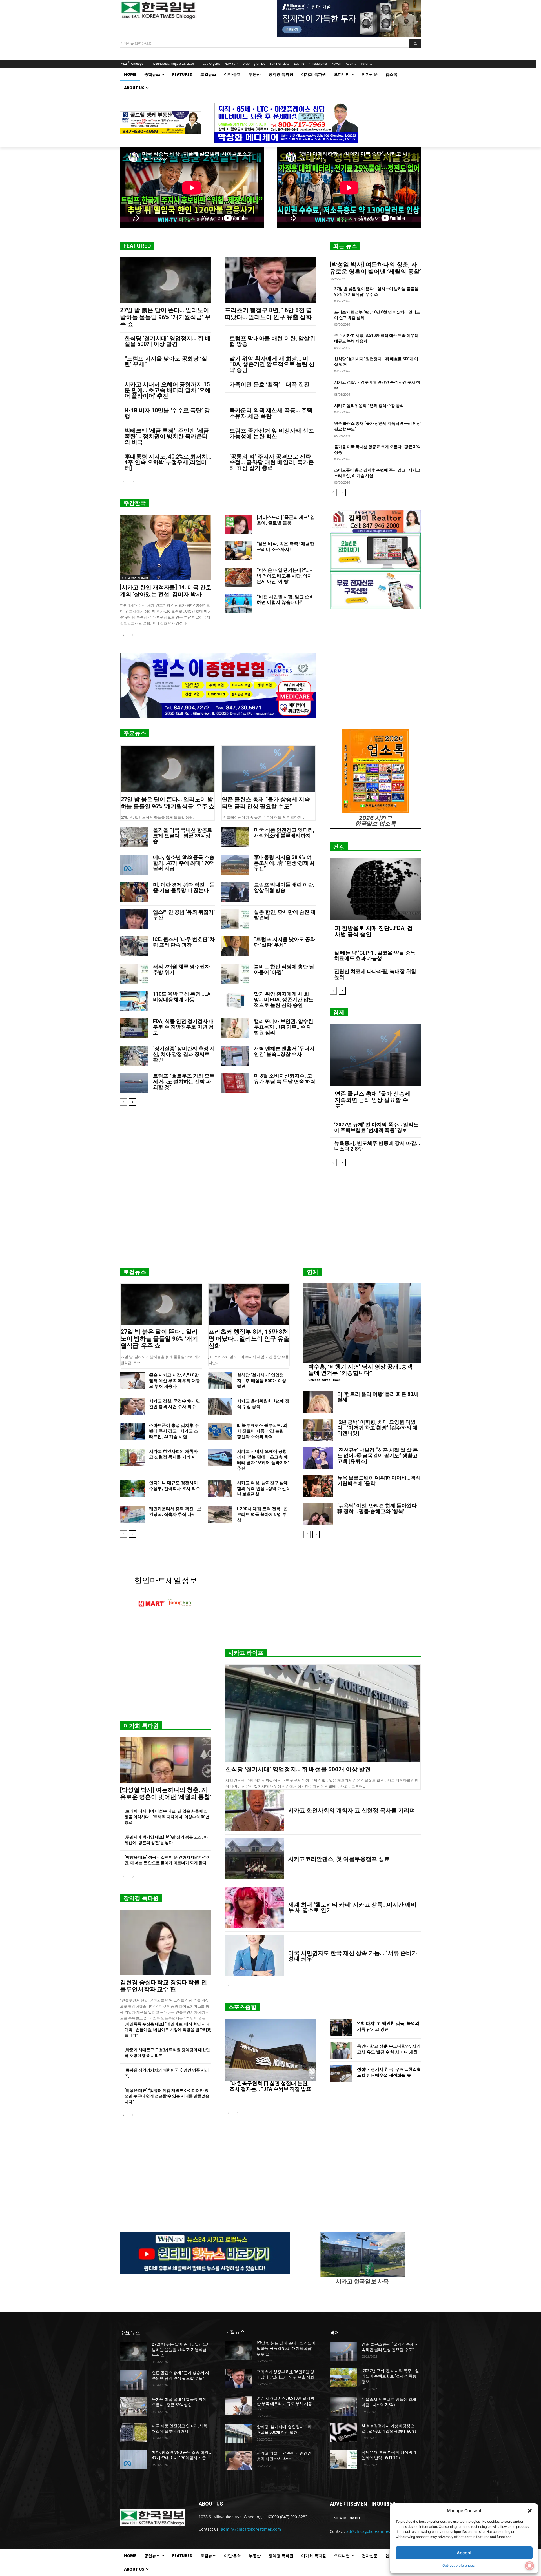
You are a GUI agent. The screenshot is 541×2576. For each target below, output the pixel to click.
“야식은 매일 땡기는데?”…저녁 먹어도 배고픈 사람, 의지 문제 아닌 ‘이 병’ (285, 576)
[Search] (415, 43)
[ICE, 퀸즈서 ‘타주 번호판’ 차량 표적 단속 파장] (134, 946)
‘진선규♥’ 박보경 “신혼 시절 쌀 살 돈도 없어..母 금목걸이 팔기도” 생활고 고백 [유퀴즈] (378, 1455)
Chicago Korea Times (324, 1380)
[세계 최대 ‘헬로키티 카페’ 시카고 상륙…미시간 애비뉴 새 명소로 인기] (254, 1907)
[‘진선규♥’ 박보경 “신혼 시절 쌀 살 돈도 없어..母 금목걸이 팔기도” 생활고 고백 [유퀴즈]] (318, 1458)
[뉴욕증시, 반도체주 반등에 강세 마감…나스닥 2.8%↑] (343, 2406)
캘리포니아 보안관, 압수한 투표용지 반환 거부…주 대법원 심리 (284, 1027)
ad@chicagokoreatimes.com (373, 2531)
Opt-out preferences (458, 2565)
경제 (339, 1012)
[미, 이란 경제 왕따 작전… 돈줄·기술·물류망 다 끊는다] (134, 892)
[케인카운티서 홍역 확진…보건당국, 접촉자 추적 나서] (132, 1515)
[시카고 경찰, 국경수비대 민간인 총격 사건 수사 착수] (132, 1407)
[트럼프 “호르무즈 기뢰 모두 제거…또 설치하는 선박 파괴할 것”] (134, 1083)
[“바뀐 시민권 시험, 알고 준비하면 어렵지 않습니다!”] (239, 604)
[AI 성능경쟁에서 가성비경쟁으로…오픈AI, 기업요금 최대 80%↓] (343, 2433)
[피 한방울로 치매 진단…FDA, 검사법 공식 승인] (375, 889)
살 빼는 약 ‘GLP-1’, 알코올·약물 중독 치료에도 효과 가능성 (375, 956)
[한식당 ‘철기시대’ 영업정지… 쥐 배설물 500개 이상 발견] (220, 1381)
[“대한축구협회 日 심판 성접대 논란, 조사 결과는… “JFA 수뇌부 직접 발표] (270, 2050)
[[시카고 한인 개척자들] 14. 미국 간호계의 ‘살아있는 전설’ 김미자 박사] (166, 547)
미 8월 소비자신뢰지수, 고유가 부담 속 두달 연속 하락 (285, 1079)
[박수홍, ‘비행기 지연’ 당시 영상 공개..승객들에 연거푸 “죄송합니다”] (362, 1323)
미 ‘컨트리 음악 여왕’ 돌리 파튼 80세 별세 (378, 1397)
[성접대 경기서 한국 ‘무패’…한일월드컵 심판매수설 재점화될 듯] (341, 2073)
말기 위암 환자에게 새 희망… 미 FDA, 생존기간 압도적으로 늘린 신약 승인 (272, 364)
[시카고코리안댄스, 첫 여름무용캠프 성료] (254, 1859)
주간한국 (135, 503)
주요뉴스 (135, 733)
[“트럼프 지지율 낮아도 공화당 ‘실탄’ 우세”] (235, 946)
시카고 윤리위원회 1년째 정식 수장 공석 (369, 406)
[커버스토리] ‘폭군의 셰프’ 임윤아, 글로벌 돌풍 (286, 520)
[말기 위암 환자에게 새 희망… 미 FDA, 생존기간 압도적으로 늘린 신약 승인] (235, 1001)
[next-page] (133, 482)
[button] (530, 2511)
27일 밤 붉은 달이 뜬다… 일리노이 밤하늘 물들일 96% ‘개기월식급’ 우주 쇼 (165, 317)
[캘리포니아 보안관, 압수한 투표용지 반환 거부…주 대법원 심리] (235, 1028)
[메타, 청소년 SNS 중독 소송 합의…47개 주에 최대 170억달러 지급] (134, 865)
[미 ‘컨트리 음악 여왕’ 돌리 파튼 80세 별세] (318, 1402)
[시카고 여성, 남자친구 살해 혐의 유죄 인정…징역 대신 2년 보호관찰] (220, 1489)
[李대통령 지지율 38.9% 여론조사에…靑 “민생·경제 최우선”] (235, 865)
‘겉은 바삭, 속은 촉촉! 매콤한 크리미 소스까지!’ (285, 547)
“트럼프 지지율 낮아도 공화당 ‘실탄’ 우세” (166, 361)
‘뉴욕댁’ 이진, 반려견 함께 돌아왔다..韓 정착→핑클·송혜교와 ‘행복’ (378, 1508)
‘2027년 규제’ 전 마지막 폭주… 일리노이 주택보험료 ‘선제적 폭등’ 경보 (376, 1127)
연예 (312, 1272)
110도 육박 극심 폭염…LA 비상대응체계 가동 (182, 997)
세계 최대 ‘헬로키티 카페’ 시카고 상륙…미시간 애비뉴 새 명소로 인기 (352, 1907)
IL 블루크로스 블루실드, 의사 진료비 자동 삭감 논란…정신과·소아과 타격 (262, 1431)
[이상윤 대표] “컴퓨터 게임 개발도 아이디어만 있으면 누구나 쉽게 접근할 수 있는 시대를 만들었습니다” (167, 2096)
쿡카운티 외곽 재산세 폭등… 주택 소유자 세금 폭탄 (271, 413)
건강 (339, 847)
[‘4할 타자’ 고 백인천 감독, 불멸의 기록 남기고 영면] (341, 2027)
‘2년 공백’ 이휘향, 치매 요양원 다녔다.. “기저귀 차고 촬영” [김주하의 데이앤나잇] (377, 1428)
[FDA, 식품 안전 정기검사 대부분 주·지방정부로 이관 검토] (134, 1028)
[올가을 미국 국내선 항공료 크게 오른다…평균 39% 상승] (134, 837)
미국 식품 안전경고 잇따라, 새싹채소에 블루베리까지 (284, 833)
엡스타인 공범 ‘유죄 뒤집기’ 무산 (184, 915)
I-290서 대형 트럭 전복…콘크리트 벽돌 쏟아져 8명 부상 (262, 1514)
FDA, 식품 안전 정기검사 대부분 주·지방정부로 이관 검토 (183, 1027)
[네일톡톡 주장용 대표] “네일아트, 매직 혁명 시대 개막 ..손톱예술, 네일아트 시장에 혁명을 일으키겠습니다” (168, 2030)
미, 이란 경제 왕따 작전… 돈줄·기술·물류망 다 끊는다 (184, 887)
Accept (464, 2553)
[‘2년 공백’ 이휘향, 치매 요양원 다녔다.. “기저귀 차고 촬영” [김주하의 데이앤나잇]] (318, 1430)
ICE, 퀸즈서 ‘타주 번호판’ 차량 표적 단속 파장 (184, 942)
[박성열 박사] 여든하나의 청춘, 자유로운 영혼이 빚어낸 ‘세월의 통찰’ (375, 268)
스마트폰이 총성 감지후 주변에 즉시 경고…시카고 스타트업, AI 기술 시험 (174, 1431)
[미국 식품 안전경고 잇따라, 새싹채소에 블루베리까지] (235, 837)
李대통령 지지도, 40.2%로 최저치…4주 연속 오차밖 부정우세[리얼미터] (168, 462)
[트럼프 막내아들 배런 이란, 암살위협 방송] (235, 892)
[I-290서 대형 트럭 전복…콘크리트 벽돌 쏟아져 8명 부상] (220, 1515)
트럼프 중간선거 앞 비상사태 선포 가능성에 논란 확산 (272, 433)
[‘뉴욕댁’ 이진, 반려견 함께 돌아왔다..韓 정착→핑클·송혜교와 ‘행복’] (318, 1514)
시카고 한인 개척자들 (135, 578)
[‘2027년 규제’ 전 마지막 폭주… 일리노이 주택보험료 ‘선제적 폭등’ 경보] (343, 2378)
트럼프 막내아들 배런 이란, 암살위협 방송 (272, 341)
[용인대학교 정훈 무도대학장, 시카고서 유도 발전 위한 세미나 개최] (341, 2050)
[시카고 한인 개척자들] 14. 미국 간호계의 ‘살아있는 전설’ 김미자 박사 (166, 591)
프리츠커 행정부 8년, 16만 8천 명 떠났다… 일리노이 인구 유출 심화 (268, 314)
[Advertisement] (270, 1219)
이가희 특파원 (141, 1726)
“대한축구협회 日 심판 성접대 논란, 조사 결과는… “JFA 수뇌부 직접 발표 (270, 2086)
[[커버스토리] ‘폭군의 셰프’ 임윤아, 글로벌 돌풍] (239, 524)
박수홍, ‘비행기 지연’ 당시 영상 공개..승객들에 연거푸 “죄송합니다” (360, 1370)
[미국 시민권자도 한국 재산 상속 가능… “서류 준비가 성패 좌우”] (254, 1956)
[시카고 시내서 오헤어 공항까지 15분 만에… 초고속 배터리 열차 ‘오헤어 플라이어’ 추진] (220, 1457)
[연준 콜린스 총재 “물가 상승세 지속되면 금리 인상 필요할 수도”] (269, 769)
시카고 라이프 (246, 1653)
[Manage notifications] (529, 2566)
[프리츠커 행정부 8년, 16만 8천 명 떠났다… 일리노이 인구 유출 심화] (270, 280)
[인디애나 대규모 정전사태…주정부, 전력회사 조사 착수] (132, 1489)
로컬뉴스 (135, 1272)
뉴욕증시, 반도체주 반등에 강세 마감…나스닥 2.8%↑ (377, 1146)
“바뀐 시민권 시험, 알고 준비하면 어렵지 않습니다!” (285, 599)
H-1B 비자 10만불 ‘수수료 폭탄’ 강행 (167, 413)
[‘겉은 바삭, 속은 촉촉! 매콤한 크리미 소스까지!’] (239, 551)
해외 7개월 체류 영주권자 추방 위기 (181, 969)
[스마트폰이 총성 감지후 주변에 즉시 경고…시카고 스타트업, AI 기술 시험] (132, 1431)
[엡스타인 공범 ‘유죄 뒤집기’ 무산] (134, 919)
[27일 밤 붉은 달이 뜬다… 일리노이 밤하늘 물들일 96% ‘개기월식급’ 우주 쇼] (166, 280)
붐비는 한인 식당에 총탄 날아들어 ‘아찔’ (284, 969)
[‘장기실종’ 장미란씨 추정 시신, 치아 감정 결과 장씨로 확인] (134, 1056)
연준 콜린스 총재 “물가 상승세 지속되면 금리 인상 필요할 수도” (266, 803)
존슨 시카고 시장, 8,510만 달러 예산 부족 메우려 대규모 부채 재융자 (175, 1381)
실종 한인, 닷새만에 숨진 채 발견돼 (285, 915)
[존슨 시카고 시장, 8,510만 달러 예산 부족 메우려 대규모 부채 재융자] (132, 1381)
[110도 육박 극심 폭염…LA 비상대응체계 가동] (134, 1001)
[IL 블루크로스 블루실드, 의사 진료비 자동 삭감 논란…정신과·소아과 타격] (220, 1431)
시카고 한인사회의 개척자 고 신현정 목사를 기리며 (352, 1810)
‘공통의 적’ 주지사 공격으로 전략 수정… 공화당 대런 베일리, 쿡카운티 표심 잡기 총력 (272, 462)
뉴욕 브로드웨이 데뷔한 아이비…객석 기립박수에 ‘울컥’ (379, 1481)
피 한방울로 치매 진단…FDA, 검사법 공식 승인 (374, 931)
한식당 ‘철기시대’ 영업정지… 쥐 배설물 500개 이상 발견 (168, 341)
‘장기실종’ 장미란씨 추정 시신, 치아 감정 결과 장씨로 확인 (184, 1054)
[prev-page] (124, 482)
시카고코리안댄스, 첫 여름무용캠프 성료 (339, 1859)
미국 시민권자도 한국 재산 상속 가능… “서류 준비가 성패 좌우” (353, 1956)
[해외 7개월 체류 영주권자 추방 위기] (134, 974)
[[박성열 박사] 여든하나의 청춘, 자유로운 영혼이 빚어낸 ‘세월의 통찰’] (166, 1760)
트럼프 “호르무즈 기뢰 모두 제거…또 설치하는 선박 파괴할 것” (184, 1081)
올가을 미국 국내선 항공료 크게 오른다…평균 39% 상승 (183, 836)
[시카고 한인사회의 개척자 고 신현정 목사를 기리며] (132, 1457)
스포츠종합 (242, 2007)
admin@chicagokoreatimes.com (251, 2529)
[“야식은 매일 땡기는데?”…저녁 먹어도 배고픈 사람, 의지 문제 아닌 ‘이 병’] (239, 577)
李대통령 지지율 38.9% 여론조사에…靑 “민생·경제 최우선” (284, 863)
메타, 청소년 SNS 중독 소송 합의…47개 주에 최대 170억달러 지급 (184, 863)
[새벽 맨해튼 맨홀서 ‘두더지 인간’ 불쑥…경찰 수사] (235, 1056)
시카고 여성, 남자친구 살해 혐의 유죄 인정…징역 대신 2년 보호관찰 (263, 1489)
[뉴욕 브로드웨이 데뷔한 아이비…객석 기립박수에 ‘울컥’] (318, 1486)
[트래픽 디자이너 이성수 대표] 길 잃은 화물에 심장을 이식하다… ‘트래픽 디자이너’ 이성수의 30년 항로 (167, 1817)
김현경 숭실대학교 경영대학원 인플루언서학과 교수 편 (164, 1986)
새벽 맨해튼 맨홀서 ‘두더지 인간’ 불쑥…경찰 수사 (284, 1051)
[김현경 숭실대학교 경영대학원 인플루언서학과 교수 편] (166, 1942)
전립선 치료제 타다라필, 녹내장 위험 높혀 (375, 974)
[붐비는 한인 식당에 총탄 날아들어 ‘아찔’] (235, 974)
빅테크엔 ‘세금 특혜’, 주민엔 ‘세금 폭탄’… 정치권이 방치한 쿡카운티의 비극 (167, 436)
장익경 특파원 (141, 1898)
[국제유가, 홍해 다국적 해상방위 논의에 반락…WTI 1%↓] (343, 2459)
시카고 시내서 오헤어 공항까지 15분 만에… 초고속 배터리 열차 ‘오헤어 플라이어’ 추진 (168, 390)
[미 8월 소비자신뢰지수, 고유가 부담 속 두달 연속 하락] (235, 1083)
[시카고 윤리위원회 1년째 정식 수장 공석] (220, 1407)
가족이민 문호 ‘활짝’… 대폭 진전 (270, 384)
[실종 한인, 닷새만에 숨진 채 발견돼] (235, 919)
